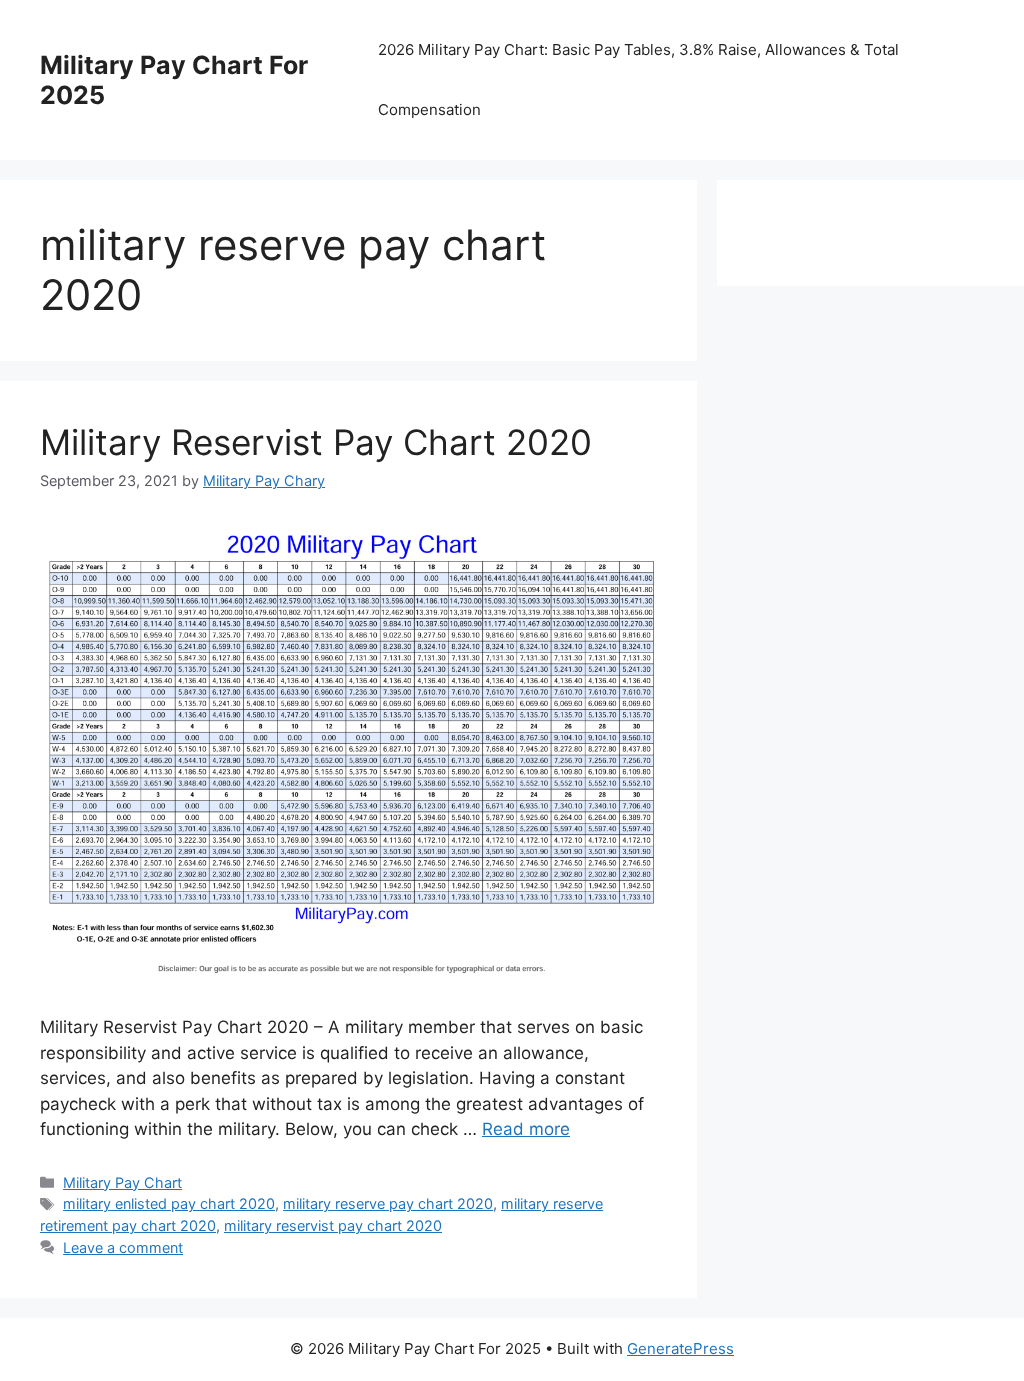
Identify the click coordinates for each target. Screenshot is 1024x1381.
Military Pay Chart (122, 1182)
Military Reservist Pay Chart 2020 (316, 442)
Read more (526, 1129)
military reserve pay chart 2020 (388, 1203)
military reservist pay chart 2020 (333, 1225)
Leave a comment (123, 1247)
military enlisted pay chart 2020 (169, 1203)
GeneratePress (680, 1348)
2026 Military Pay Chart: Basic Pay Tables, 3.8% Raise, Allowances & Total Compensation (638, 79)
